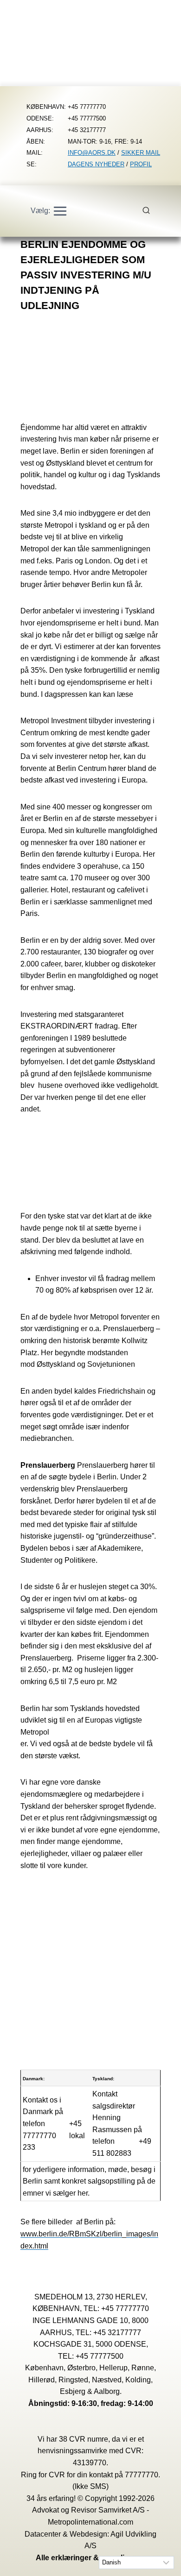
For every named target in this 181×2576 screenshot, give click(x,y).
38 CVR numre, (84, 2439)
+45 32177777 (117, 2333)
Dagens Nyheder (96, 164)
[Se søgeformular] (151, 211)
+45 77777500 (100, 2356)
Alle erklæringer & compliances (91, 2558)
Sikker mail (141, 153)
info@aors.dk (92, 153)
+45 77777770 (125, 2308)
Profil (141, 164)
